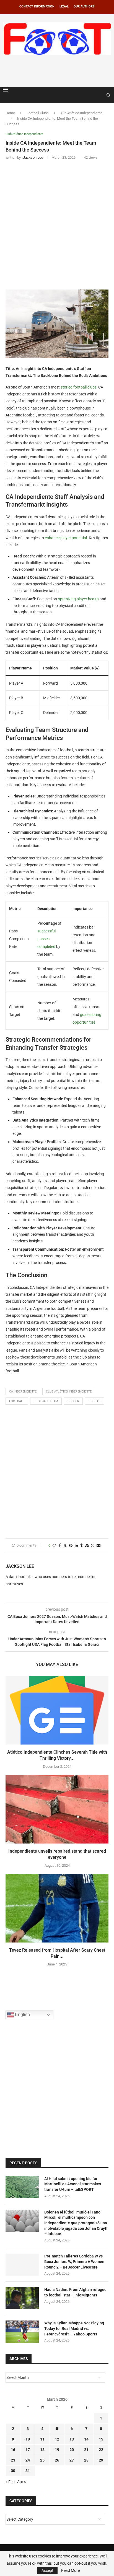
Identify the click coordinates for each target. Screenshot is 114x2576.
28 (86, 2460)
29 (101, 2460)
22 (101, 2450)
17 (28, 2450)
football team (46, 1401)
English (22, 2015)
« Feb (10, 2482)
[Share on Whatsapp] (93, 1546)
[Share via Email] (99, 1546)
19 (57, 2450)
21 (86, 2450)
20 (72, 2450)
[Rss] (101, 95)
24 (28, 2460)
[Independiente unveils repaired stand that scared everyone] (57, 1809)
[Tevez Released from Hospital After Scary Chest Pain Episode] (57, 1908)
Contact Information (37, 6)
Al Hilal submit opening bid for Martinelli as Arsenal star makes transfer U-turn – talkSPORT (73, 2184)
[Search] (108, 95)
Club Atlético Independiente (81, 113)
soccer (73, 1401)
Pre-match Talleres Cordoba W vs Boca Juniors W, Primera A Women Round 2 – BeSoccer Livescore (74, 2261)
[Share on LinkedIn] (76, 1546)
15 (101, 2439)
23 (13, 2460)
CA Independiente (23, 1392)
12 (57, 2439)
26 (57, 2460)
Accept (47, 2570)
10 (28, 2439)
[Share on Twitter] (65, 1546)
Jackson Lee (20, 1566)
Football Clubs (38, 113)
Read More (70, 2570)
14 (86, 2439)
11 (42, 2439)
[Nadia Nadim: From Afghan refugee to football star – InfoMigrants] (22, 2298)
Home (10, 113)
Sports (94, 1401)
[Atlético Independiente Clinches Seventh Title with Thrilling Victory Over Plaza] (57, 1710)
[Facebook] (95, 95)
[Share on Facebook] (60, 1546)
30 (13, 2471)
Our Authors (84, 6)
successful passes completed (46, 939)
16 (13, 2450)
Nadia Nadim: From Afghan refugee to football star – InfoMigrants (75, 2292)
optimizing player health (78, 599)
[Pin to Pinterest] (71, 1546)
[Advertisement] (58, 70)
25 (42, 2460)
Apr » (22, 2482)
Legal (64, 6)
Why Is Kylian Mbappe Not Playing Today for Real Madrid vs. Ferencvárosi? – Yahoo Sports (74, 2328)
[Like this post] (54, 1546)
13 (72, 2439)
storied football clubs (79, 387)
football (17, 1401)
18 (42, 2450)
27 (72, 2460)
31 (28, 2471)
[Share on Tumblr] (81, 1546)
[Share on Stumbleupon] (87, 1546)
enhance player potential (66, 538)
